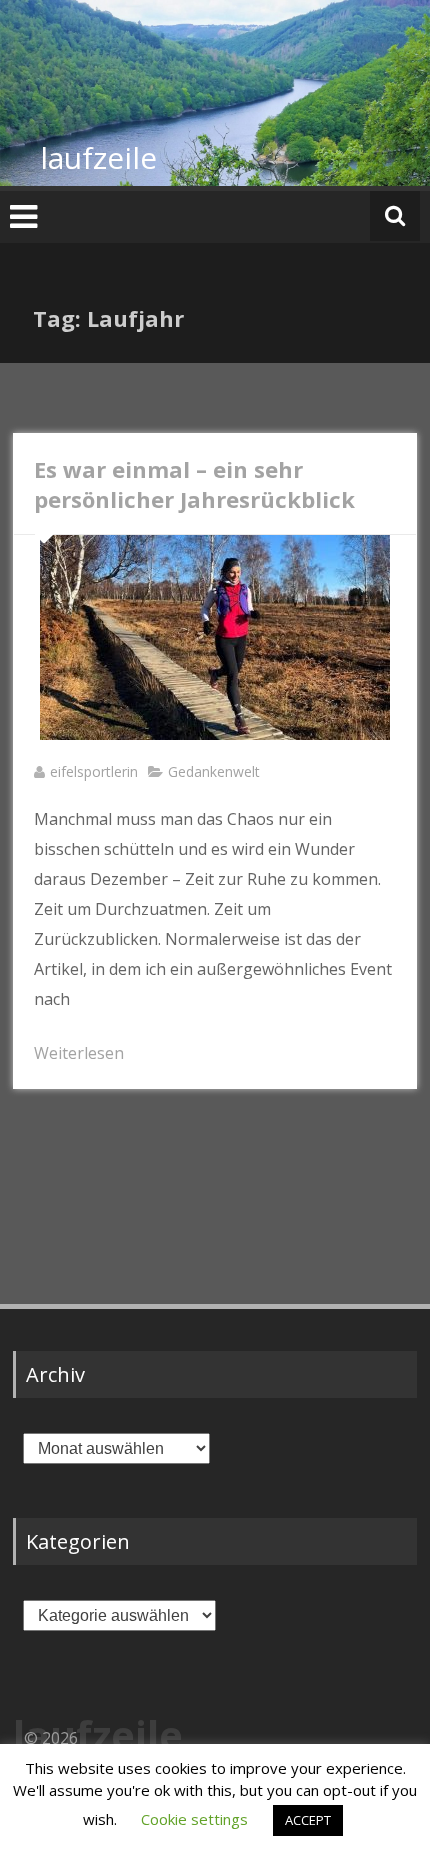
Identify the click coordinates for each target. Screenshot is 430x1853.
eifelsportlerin (94, 771)
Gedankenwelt (214, 771)
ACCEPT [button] (308, 1820)
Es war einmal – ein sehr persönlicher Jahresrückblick (194, 484)
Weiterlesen (79, 1053)
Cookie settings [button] (194, 1819)
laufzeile (98, 157)
